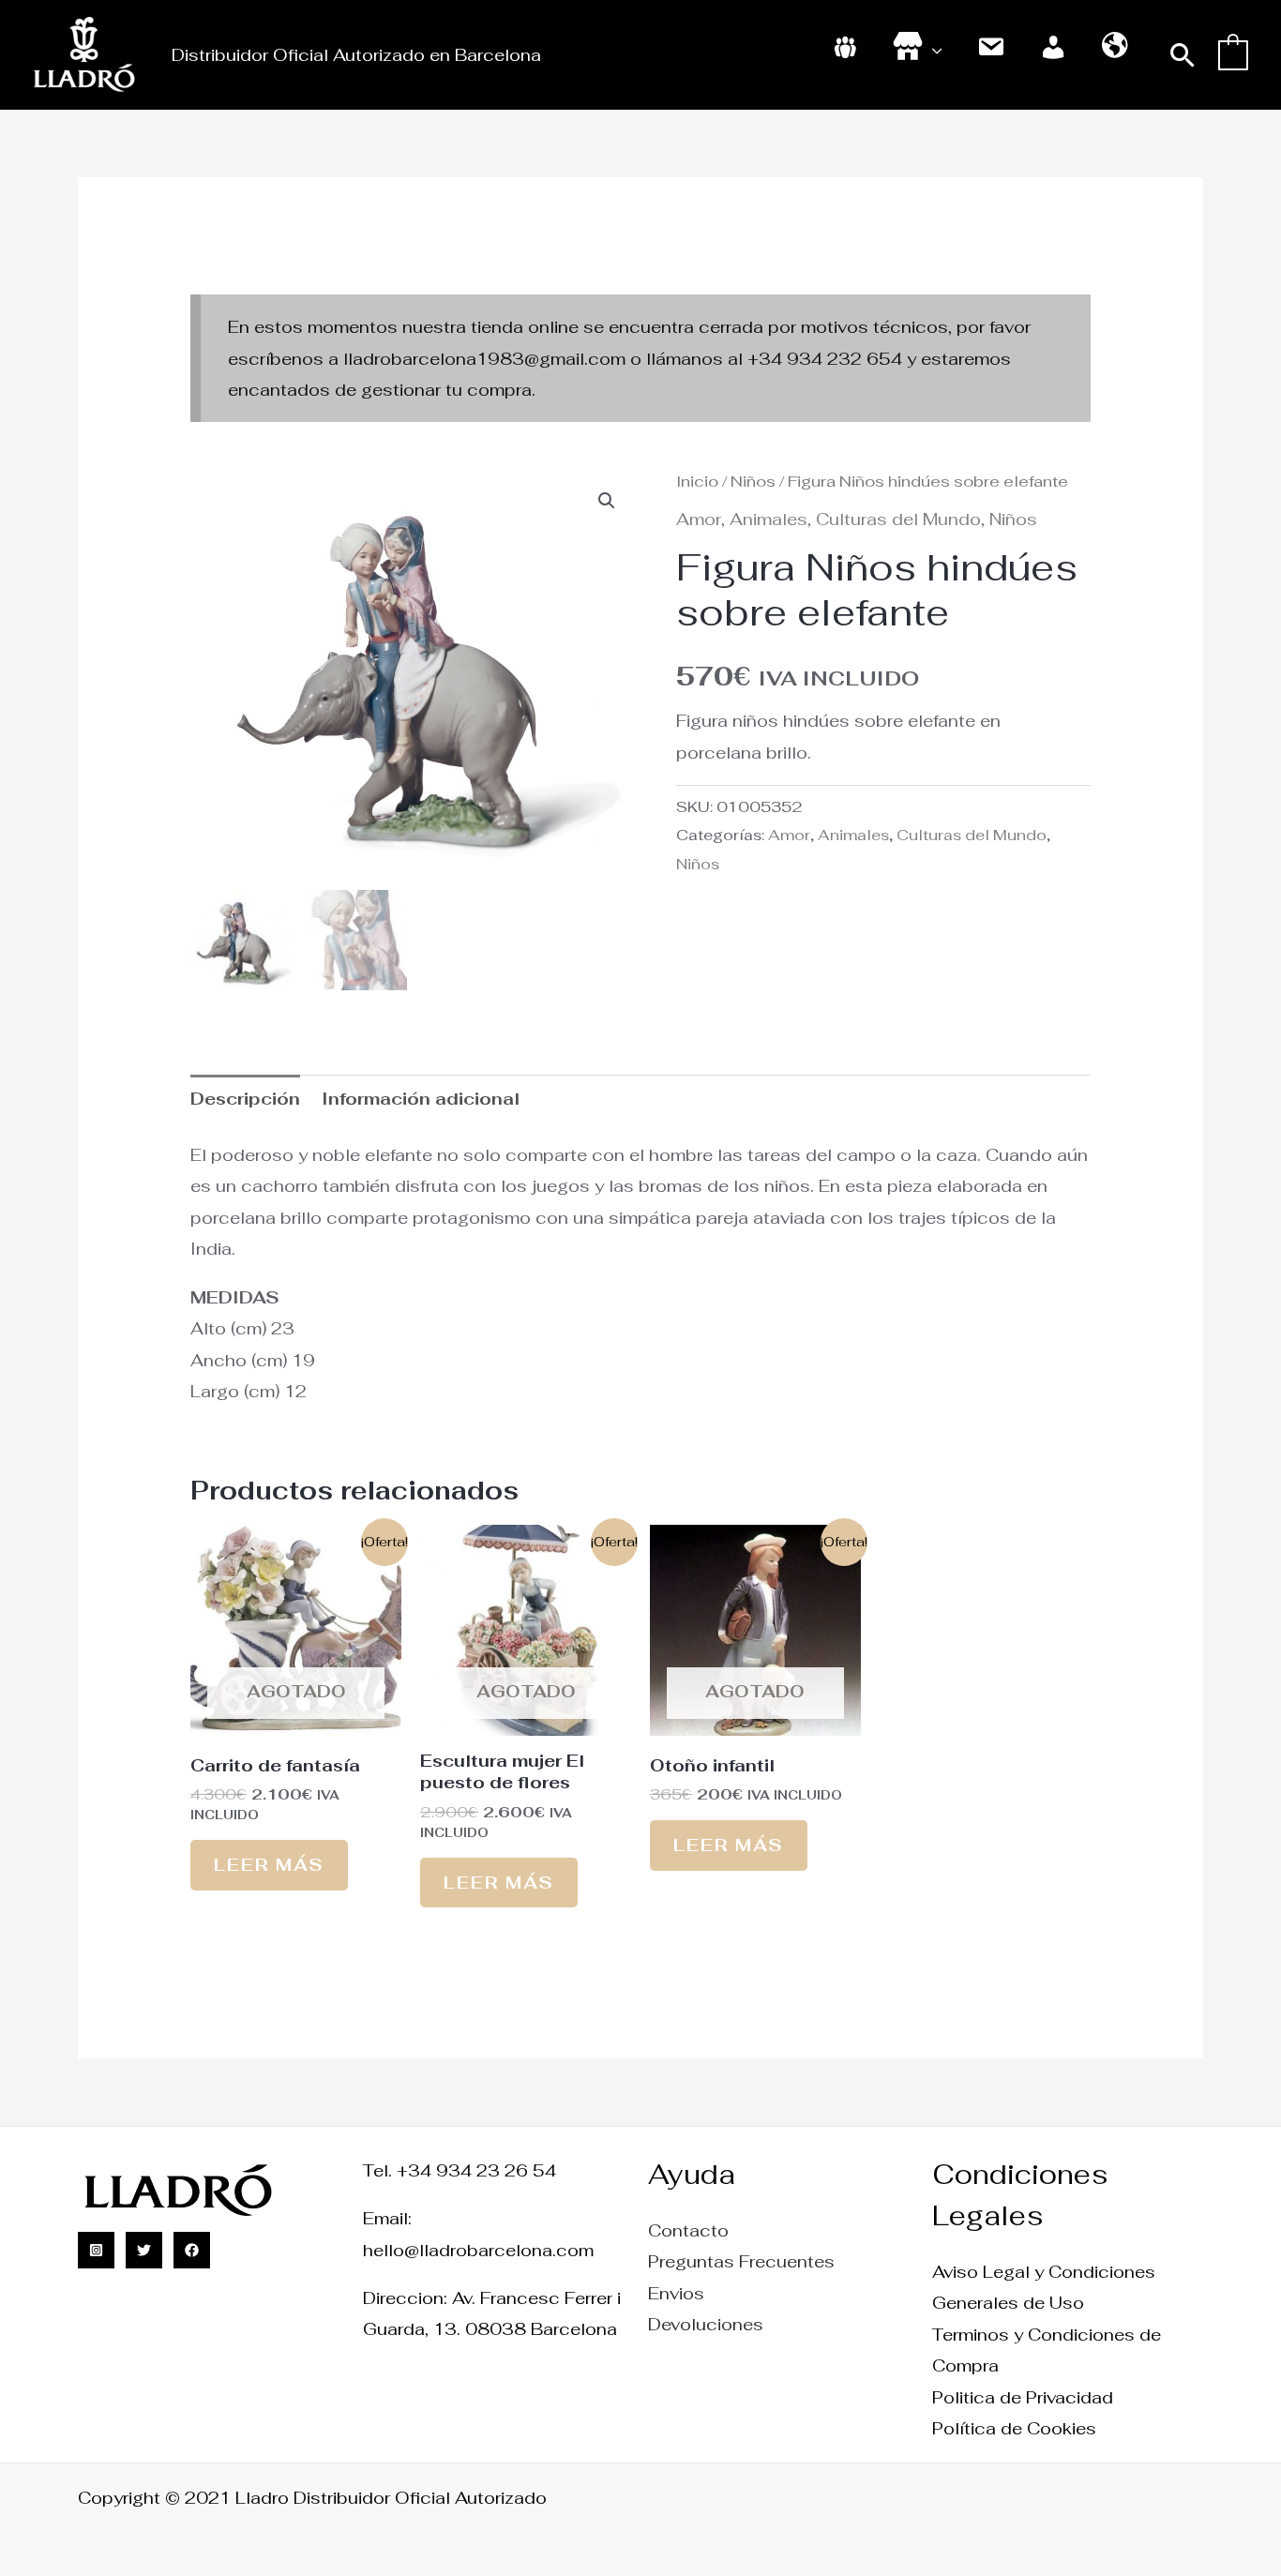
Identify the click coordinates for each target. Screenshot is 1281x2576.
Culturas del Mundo (898, 519)
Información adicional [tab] (421, 1099)
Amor (699, 519)
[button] (1183, 55)
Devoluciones (706, 2324)
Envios (676, 2293)
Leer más (269, 1865)
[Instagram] (96, 2250)
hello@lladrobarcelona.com (478, 2250)
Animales (769, 519)
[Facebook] (192, 2250)
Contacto (688, 2230)
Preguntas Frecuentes (741, 2261)
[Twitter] (144, 2250)
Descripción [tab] (245, 1099)
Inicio (697, 481)
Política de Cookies (1014, 2428)
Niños (753, 481)
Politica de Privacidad (1023, 2397)
